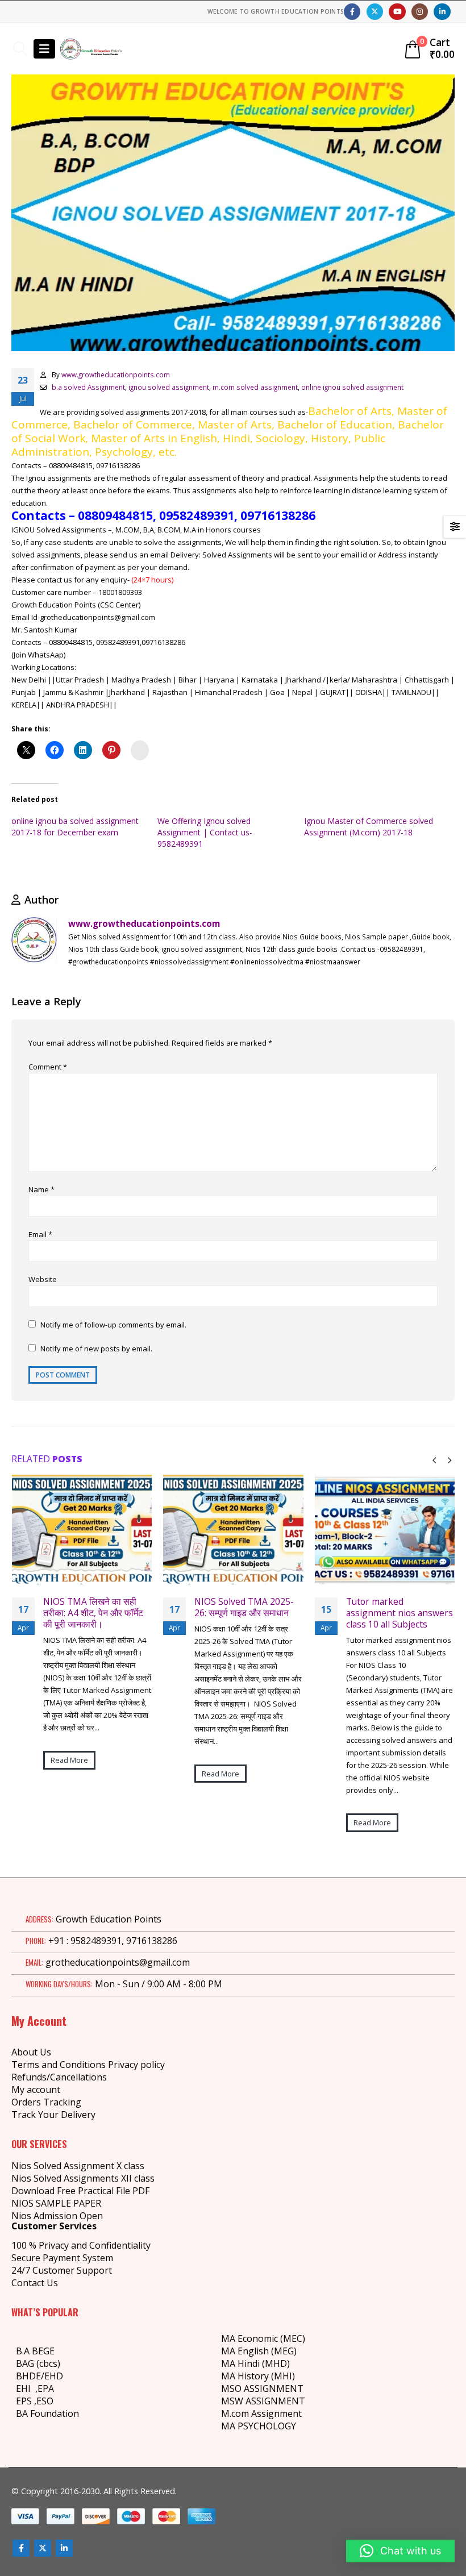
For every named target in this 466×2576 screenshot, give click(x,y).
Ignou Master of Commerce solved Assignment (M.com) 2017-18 (369, 827)
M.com (235, 2413)
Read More (69, 1774)
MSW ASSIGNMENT (263, 2401)
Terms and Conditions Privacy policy (88, 2065)
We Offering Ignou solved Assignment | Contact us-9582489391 (205, 832)
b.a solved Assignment (88, 387)
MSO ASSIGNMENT (262, 2388)
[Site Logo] (91, 49)
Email (40, 1234)
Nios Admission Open (57, 2216)
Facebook (21, 2548)
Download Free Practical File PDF (80, 2191)
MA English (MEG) (259, 2351)
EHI (26, 2388)
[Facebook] (352, 12)
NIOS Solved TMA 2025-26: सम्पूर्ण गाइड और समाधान (92, 1607)
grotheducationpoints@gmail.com (118, 1962)
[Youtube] (397, 12)
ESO (45, 2401)
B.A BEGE (35, 2351)
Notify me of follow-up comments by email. (113, 1325)
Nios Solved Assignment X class (78, 2166)
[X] (375, 12)
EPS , (26, 2401)
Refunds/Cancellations (59, 2077)
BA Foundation (47, 2413)
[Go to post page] (82, 1530)
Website (43, 1279)
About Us (31, 2052)
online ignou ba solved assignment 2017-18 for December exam (75, 827)
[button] (20, 49)
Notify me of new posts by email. (96, 1349)
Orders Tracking (46, 2102)
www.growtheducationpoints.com (116, 374)
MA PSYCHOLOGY (260, 2426)
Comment (48, 1067)
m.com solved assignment (255, 387)
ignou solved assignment (169, 387)
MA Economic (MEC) (263, 2338)
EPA (46, 2388)
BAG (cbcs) (38, 2363)
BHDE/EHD (39, 2376)
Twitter (43, 2548)
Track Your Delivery (53, 2115)
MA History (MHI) (258, 2376)
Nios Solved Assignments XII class (83, 2178)
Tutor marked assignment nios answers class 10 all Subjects (248, 1613)
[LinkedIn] (442, 12)
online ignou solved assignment (352, 387)
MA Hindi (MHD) (255, 2363)
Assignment (275, 2413)
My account (36, 2090)
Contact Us (35, 2283)
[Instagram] (420, 12)
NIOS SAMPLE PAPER (56, 2203)
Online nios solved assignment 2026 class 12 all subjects (400, 1613)
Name (41, 1189)
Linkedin (64, 2548)
